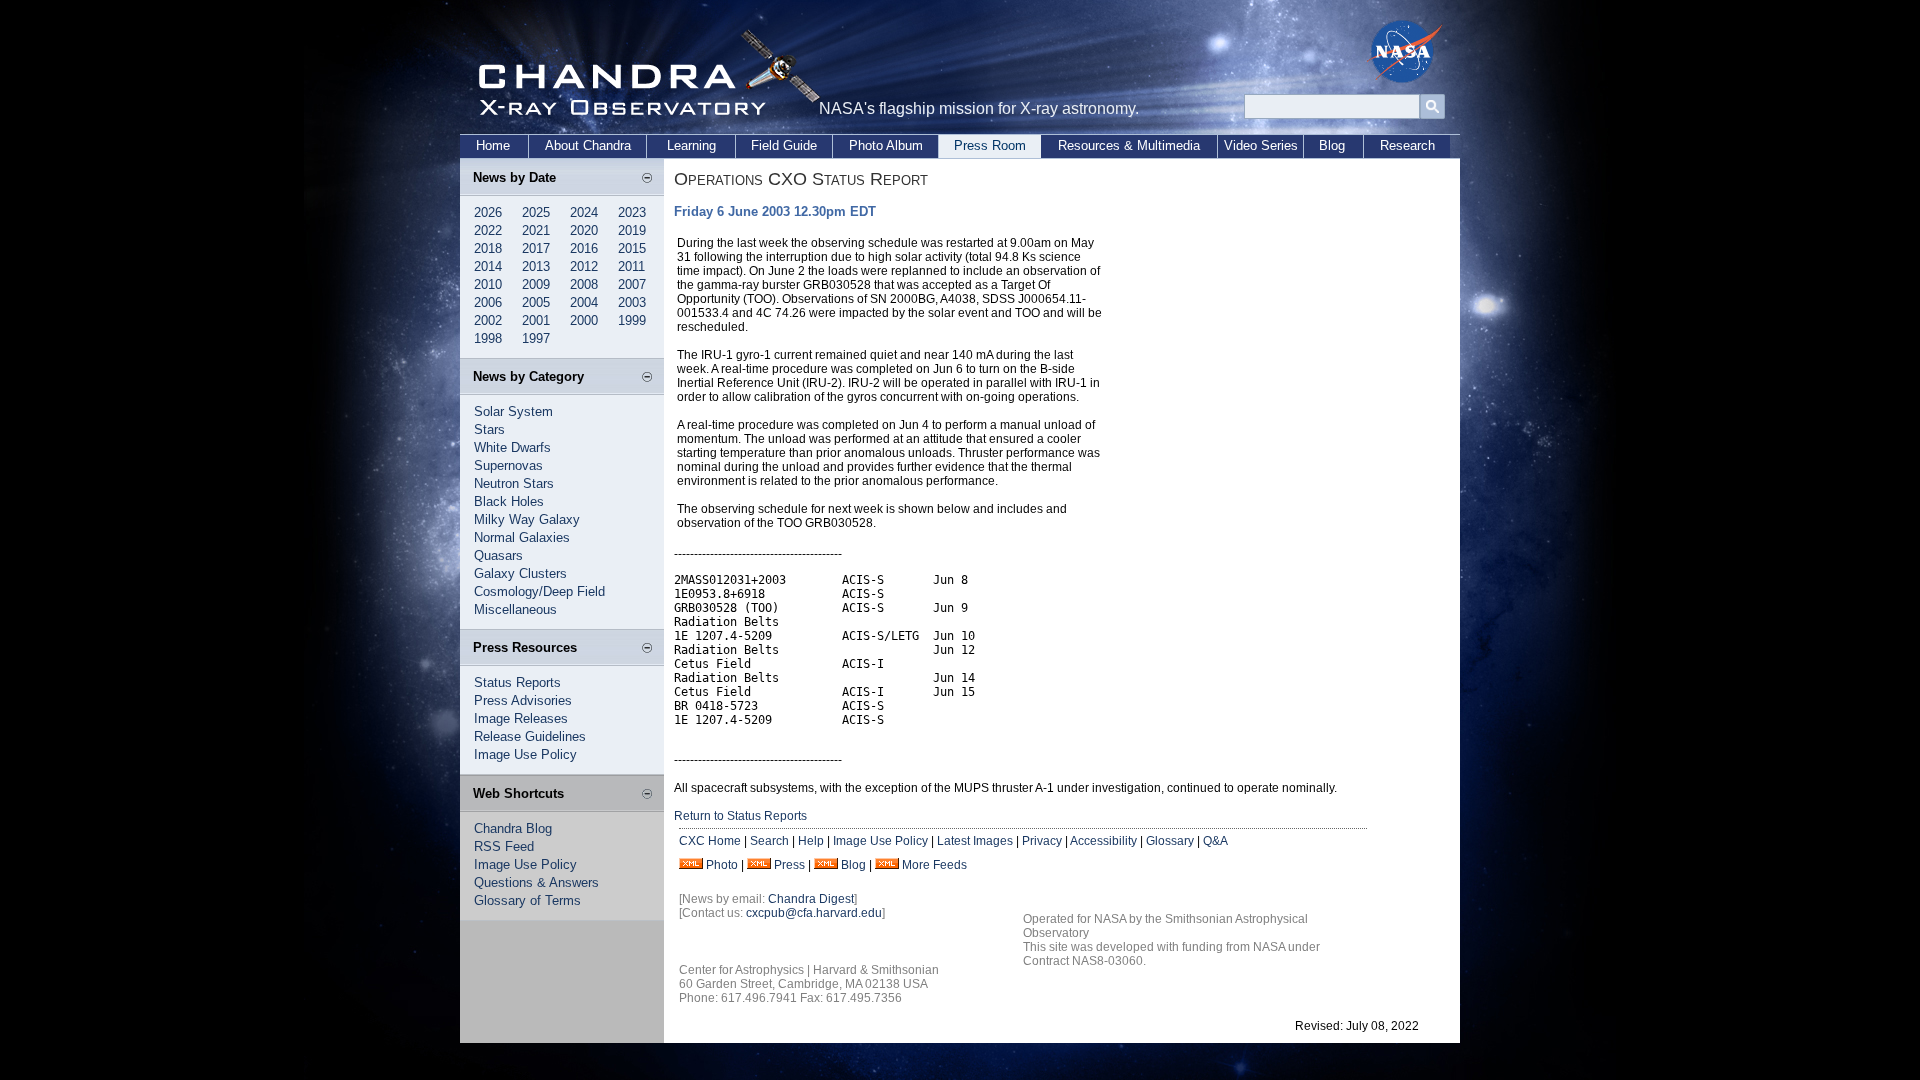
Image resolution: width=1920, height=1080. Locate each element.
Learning (691, 145)
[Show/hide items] (647, 179)
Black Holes (509, 501)
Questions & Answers (536, 882)
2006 (488, 302)
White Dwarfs (512, 447)
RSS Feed (504, 846)
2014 (488, 266)
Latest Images (975, 841)
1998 (488, 338)
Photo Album (886, 145)
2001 (536, 320)
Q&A (1215, 841)
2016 (584, 248)
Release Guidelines (530, 736)
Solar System (513, 411)
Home (493, 145)
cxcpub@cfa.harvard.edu (814, 913)
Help (811, 841)
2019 (632, 230)
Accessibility (1103, 841)
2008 (584, 284)
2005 (536, 302)
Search (769, 841)
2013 (536, 266)
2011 (631, 266)
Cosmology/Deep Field (539, 591)
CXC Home (710, 841)
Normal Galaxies (522, 537)
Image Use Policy (525, 754)
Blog (1332, 145)
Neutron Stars (514, 483)
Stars (489, 429)
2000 (584, 320)
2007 (632, 284)
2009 (536, 284)
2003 (632, 302)
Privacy (1042, 841)
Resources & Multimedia (1129, 145)
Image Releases (521, 718)
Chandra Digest (811, 899)
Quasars (498, 555)
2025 (536, 212)
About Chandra (588, 145)
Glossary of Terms (527, 900)
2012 (584, 266)
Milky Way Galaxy (527, 519)
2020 (584, 230)
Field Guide (784, 145)
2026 (488, 212)
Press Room (990, 145)
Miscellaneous (515, 609)
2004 (584, 302)
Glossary (1170, 841)
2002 (488, 320)
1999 (632, 320)
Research (1407, 145)
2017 (536, 248)
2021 (536, 230)
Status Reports (517, 682)
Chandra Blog (513, 828)
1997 (536, 338)
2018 (488, 248)
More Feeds (934, 865)
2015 (632, 248)
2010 (488, 284)
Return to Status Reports (740, 816)
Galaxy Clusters (520, 573)
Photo (722, 865)
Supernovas (508, 465)
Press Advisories (523, 700)
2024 (584, 212)
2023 (632, 212)
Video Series (1261, 145)
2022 (488, 230)
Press (789, 865)
